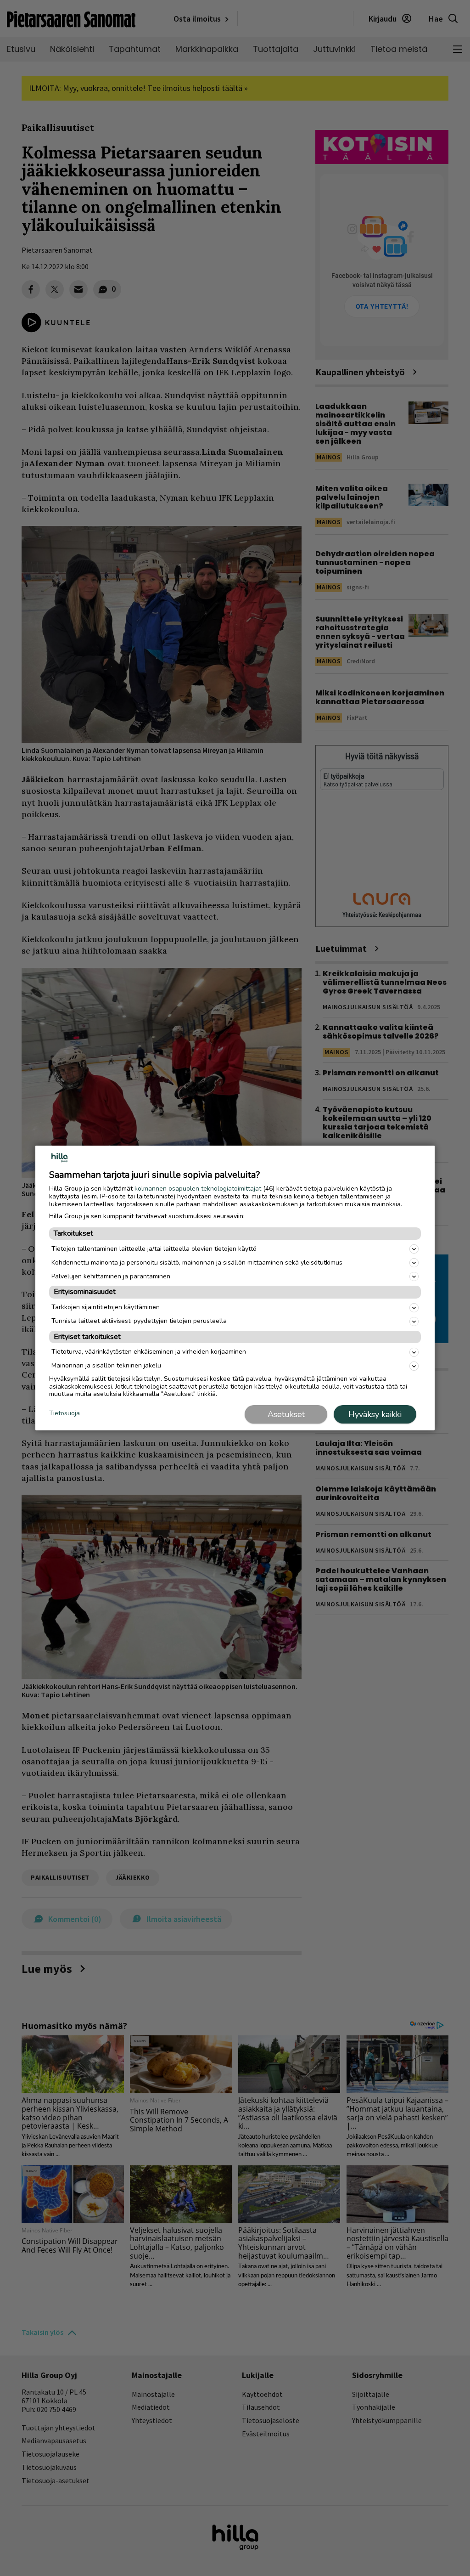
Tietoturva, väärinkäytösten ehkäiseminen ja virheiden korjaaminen (149, 1352)
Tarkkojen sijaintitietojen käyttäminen (106, 1307)
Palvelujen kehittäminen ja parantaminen (111, 1276)
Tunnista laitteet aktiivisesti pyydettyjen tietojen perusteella (139, 1321)
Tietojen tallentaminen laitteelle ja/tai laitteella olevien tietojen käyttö (154, 1249)
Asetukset (286, 1414)
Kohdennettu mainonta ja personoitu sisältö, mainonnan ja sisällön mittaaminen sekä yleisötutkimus (197, 1263)
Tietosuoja (64, 1414)
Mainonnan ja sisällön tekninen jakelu (106, 1365)
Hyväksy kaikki (375, 1414)
